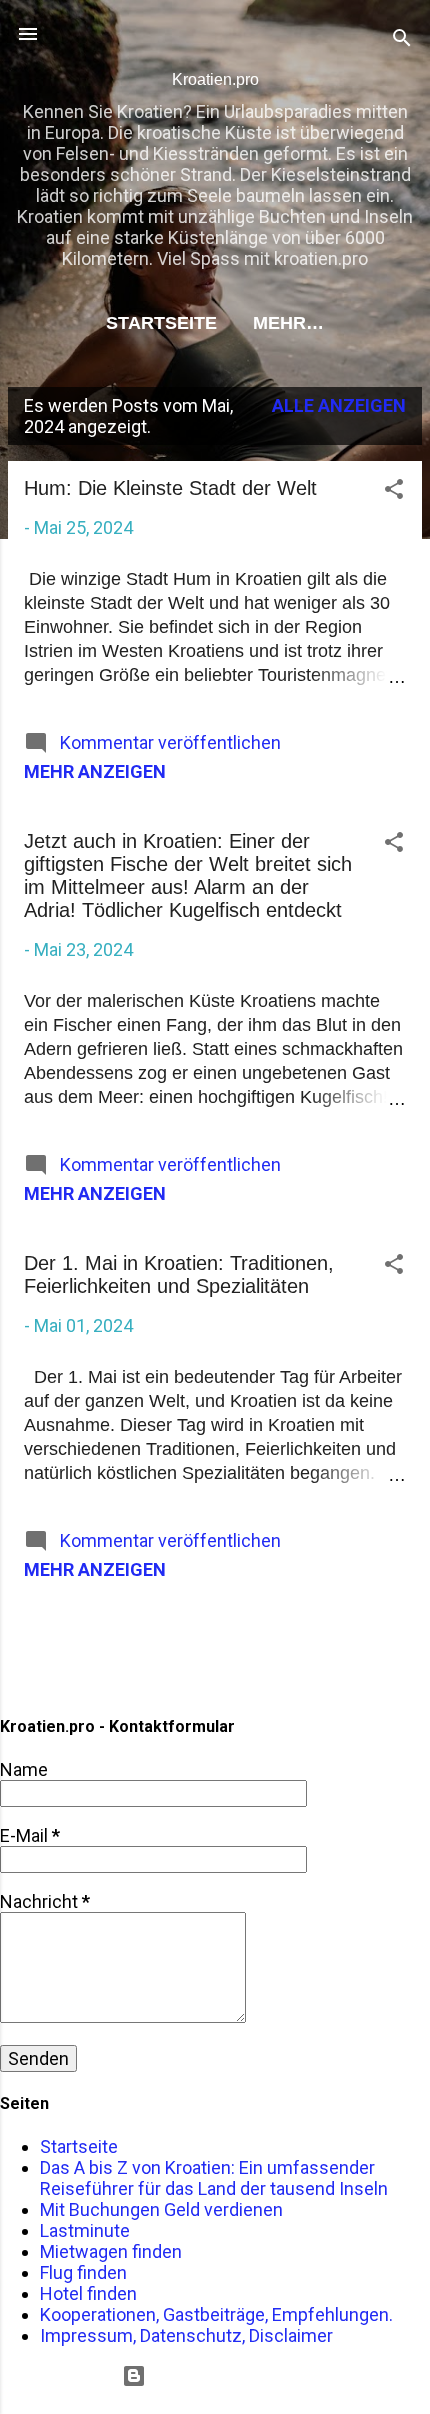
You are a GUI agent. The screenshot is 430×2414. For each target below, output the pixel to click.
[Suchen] (402, 40)
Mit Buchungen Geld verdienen (161, 2209)
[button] (394, 492)
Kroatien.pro (215, 79)
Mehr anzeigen (95, 771)
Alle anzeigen (339, 405)
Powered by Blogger (227, 2375)
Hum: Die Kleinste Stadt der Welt (170, 488)
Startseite (161, 323)
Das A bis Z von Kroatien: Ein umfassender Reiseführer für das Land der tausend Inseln (214, 2178)
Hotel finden (88, 2293)
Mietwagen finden (111, 2251)
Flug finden (83, 2272)
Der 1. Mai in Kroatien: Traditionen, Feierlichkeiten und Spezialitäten (179, 1274)
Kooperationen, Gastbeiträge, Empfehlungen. (216, 2314)
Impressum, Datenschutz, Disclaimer (186, 2335)
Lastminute (85, 2230)
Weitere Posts (215, 1644)
